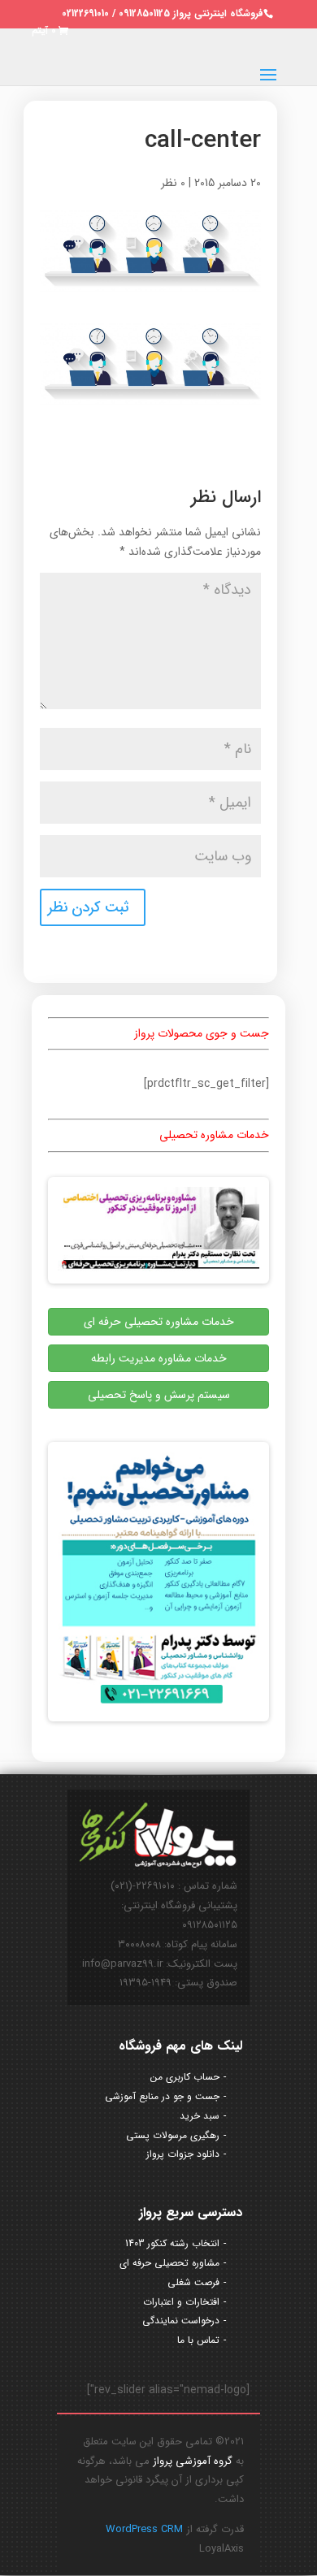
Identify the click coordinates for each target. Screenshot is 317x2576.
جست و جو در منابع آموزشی (162, 2096)
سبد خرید (200, 2116)
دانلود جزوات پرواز (183, 2154)
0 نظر (173, 183)
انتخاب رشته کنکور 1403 (172, 2243)
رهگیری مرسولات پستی (173, 2135)
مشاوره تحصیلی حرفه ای (169, 2263)
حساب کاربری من (185, 2077)
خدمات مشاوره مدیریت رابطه (159, 1358)
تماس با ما (198, 2340)
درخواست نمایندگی (181, 2321)
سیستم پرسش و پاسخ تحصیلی (159, 1395)
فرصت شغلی (193, 2282)
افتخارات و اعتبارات (181, 2302)
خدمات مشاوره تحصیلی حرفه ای (159, 1322)
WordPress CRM (144, 2529)
